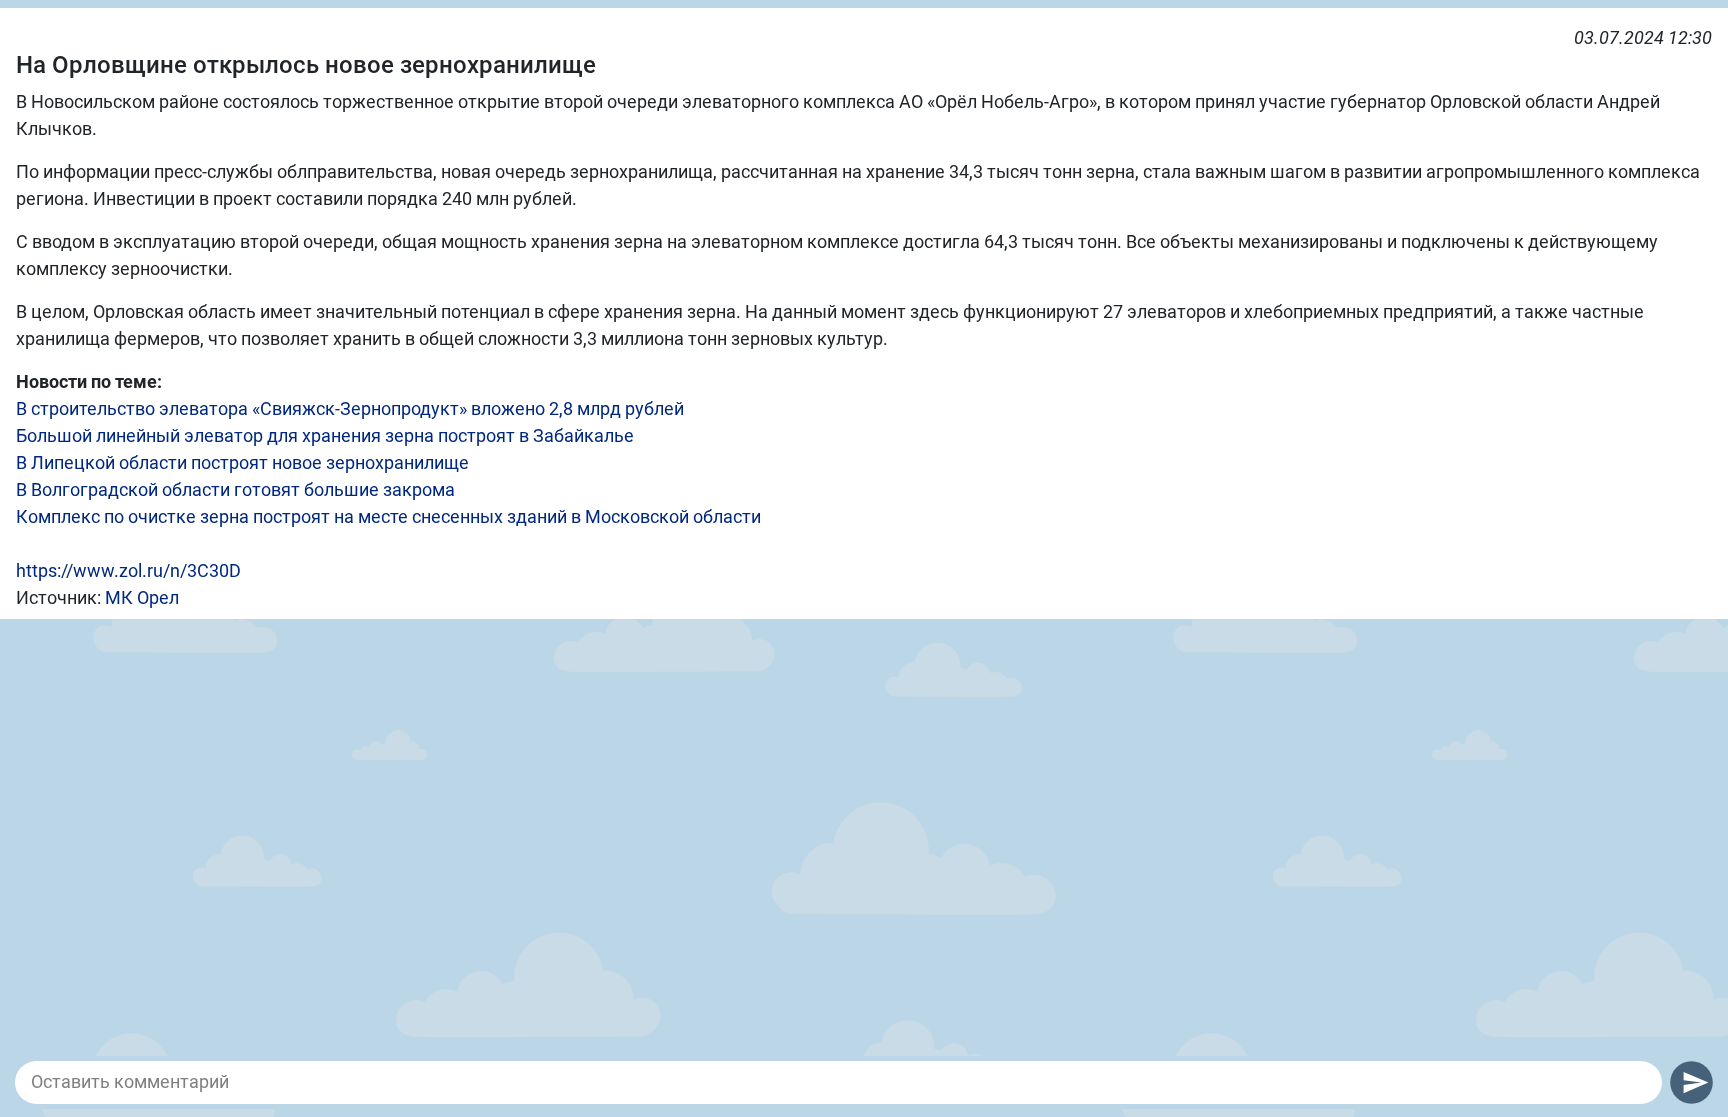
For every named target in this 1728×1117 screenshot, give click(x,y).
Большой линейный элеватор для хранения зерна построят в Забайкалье (325, 435)
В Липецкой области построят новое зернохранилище (242, 462)
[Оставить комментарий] (838, 1082)
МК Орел (142, 597)
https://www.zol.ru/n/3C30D (128, 570)
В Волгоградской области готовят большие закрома (235, 489)
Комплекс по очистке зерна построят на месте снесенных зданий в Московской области (388, 516)
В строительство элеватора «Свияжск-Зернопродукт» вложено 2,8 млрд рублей (350, 408)
